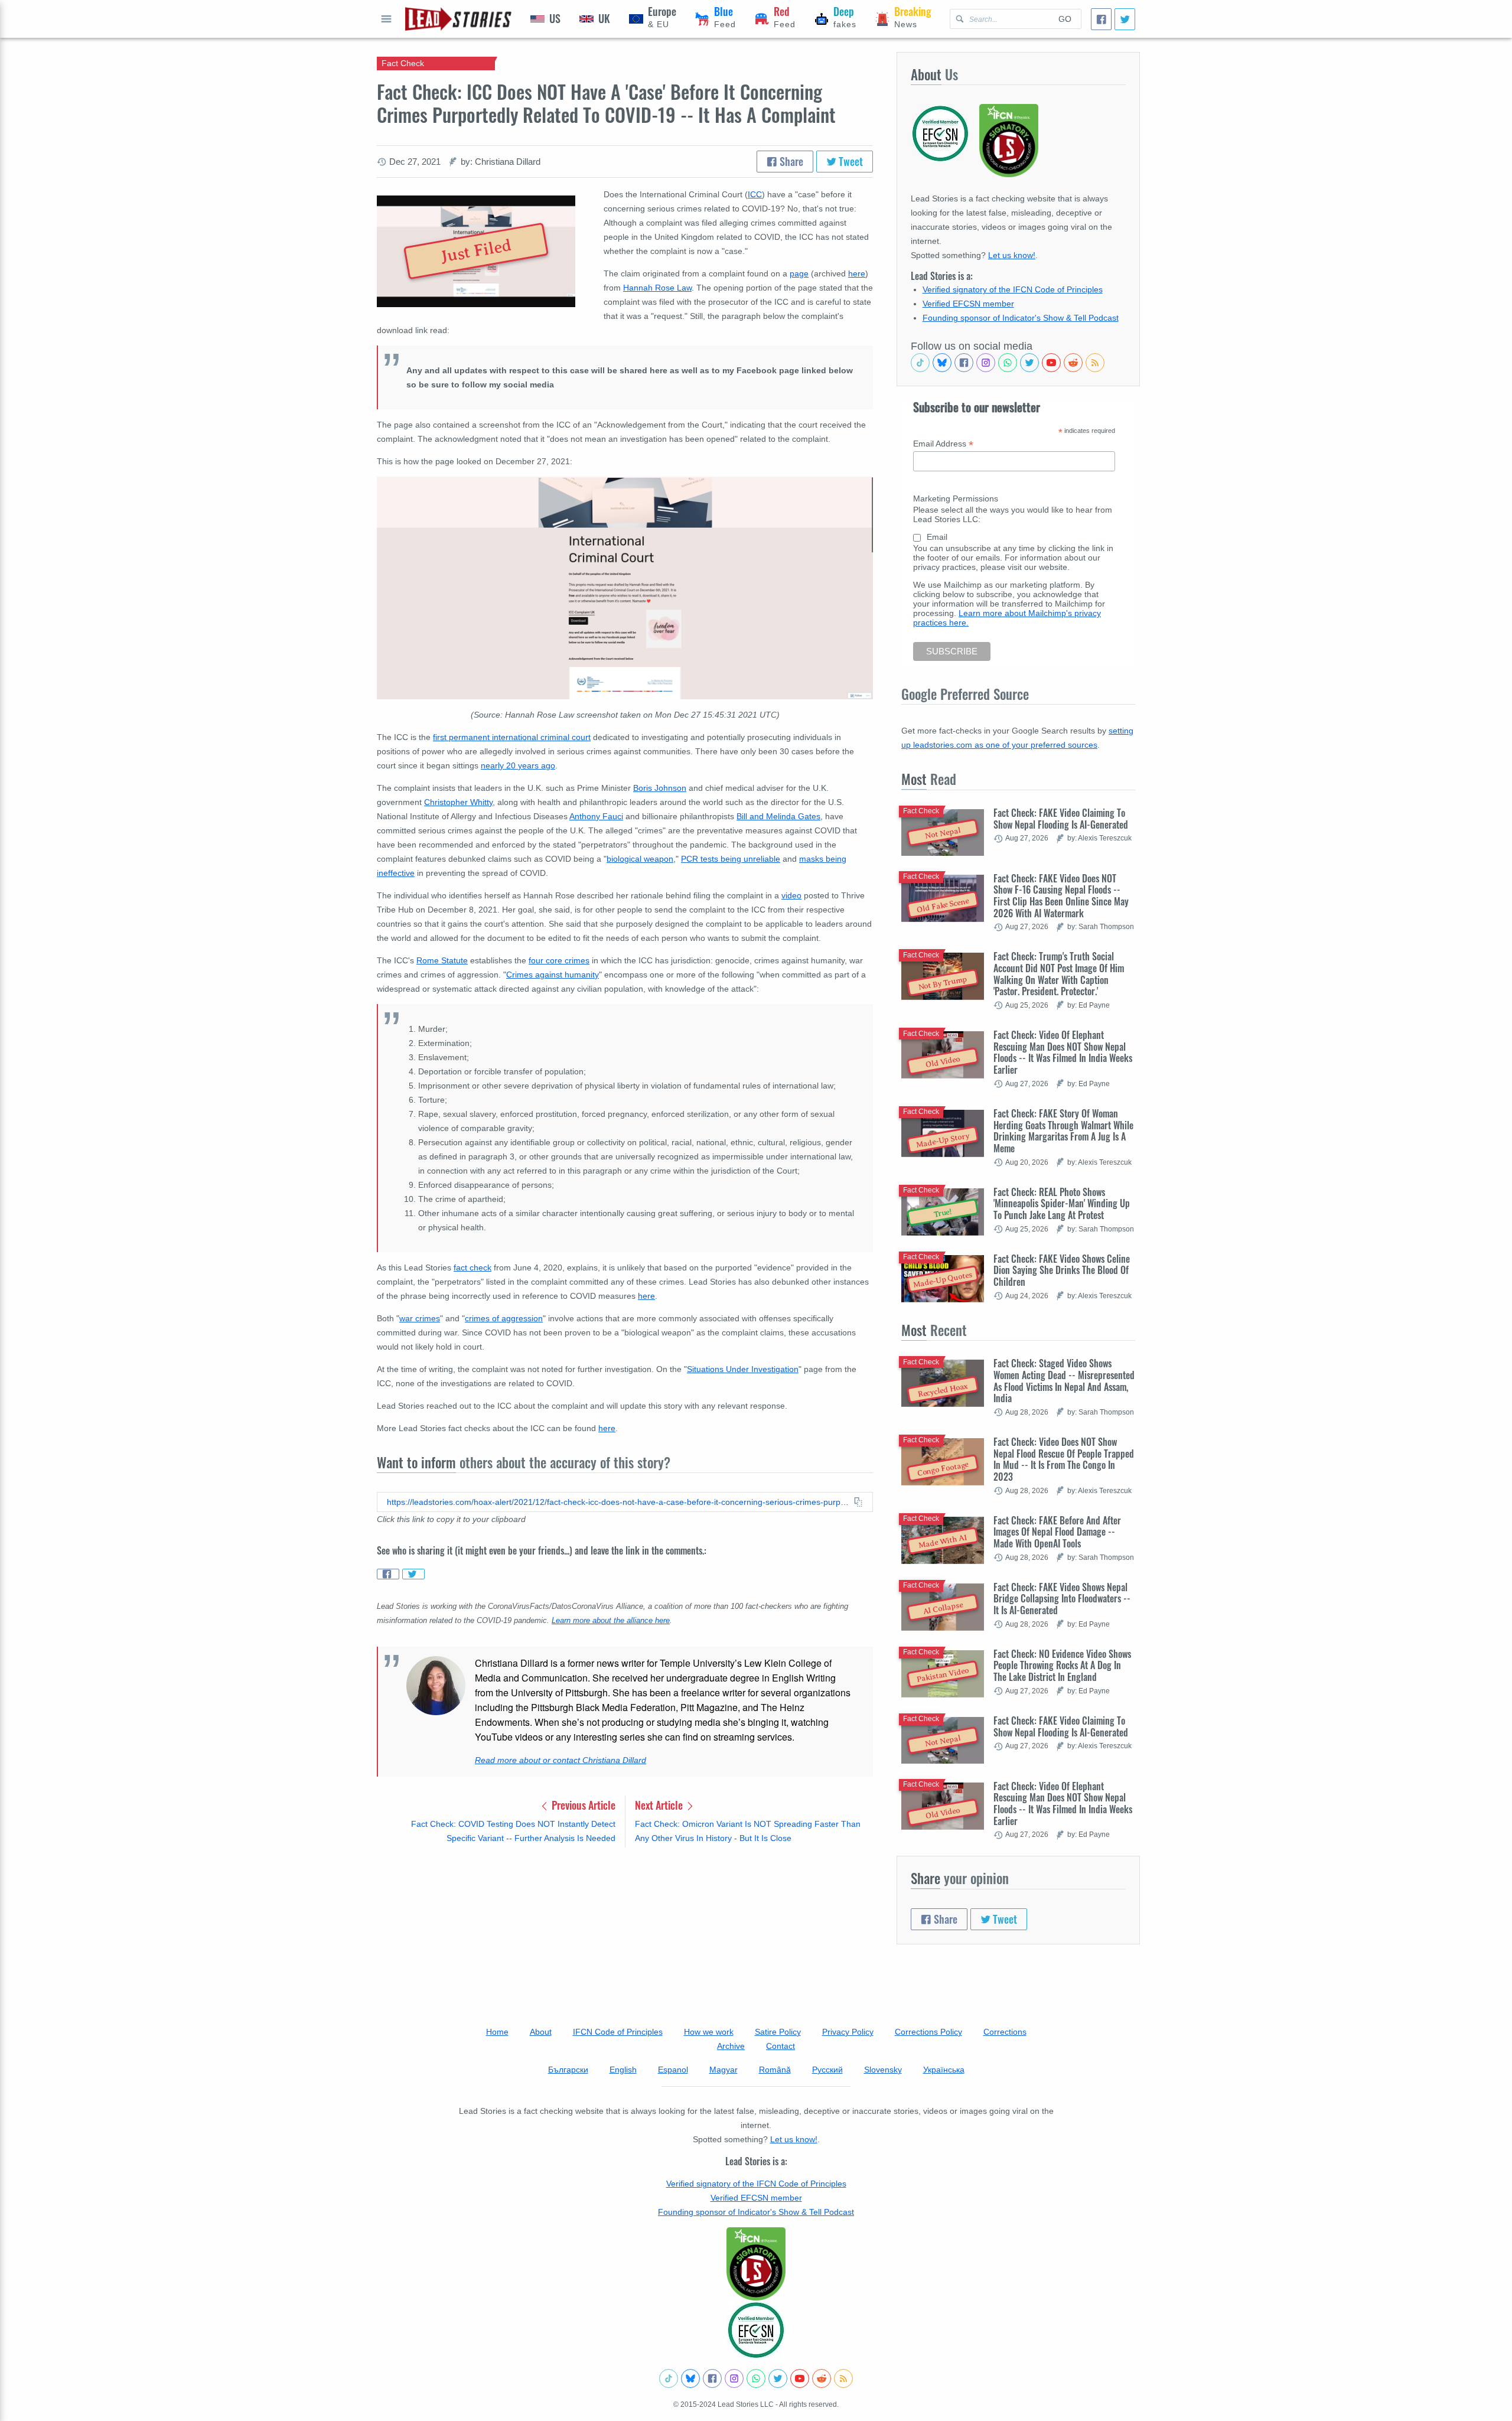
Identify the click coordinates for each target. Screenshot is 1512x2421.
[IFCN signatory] (756, 2264)
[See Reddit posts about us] (1073, 363)
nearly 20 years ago (518, 765)
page (799, 273)
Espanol (673, 2070)
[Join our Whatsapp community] (1008, 363)
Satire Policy (778, 2032)
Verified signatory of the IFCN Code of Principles (1013, 289)
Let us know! (1012, 255)
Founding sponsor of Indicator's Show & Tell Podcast (1021, 318)
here (857, 273)
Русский (827, 2070)
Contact (781, 2046)
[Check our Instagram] (986, 363)
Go (1065, 19)
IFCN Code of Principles (618, 2032)
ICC (755, 194)
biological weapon (640, 859)
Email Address (943, 444)
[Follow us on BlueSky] (942, 363)
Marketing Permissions (956, 498)
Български (568, 2070)
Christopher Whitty (458, 802)
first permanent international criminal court (512, 737)
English (623, 2070)
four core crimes (559, 960)
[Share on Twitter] (413, 1574)
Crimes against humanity (553, 975)
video (791, 895)
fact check (472, 1267)
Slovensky (883, 2070)
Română (775, 2070)
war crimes (420, 1318)
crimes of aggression (504, 1318)
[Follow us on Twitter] (1029, 363)
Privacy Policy (848, 2032)
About (541, 2032)
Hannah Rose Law (657, 288)
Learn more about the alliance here (611, 1621)
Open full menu (386, 19)
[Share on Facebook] (388, 1574)
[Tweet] (1125, 19)
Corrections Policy (928, 2032)
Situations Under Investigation (743, 1369)
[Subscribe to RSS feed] (1095, 363)
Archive (731, 2046)
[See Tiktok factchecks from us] (920, 363)
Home (497, 2032)
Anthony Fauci (596, 816)
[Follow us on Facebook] (964, 363)
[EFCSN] (756, 2330)
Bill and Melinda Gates (778, 816)
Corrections (1005, 2032)
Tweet (850, 161)
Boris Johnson (660, 788)
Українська (944, 2070)
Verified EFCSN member (968, 304)
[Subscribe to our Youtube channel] (1051, 363)
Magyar (724, 2070)
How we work (709, 2032)
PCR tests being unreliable (731, 859)
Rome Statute (442, 960)
